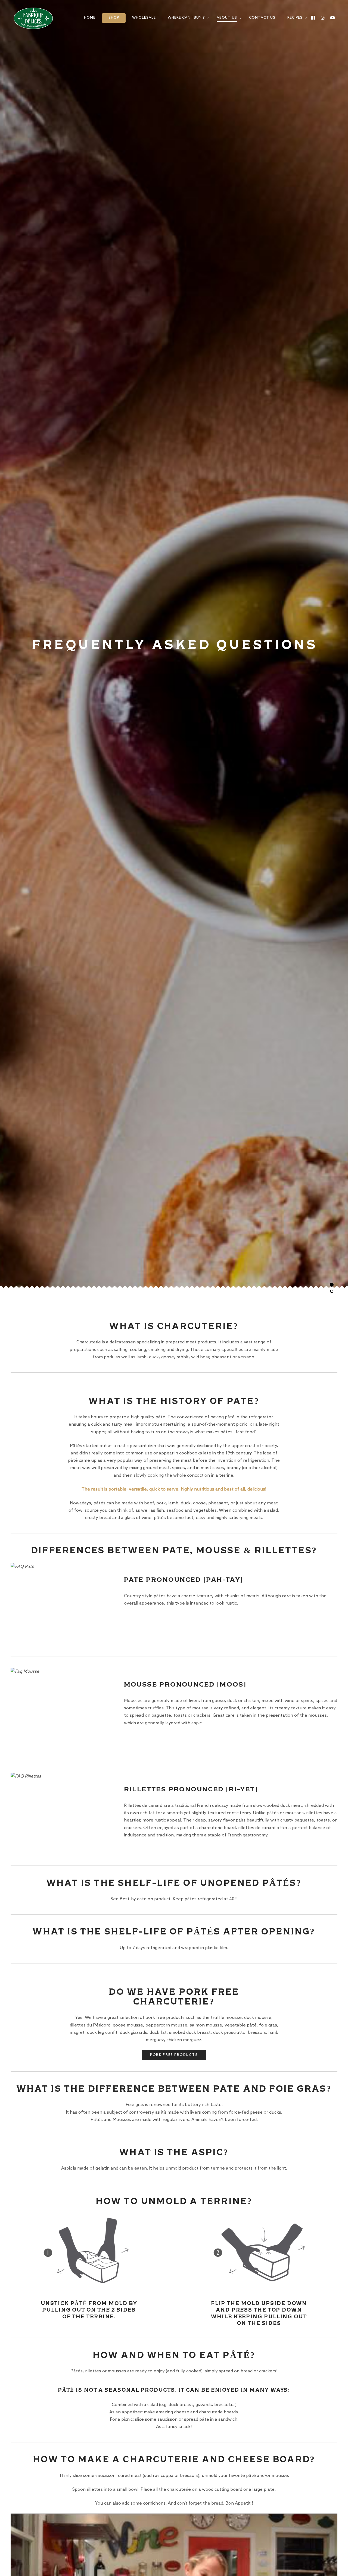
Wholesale (144, 18)
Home (90, 18)
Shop (114, 18)
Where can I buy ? (186, 18)
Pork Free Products (174, 2055)
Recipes (295, 18)
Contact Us (262, 18)
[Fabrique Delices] (35, 18)
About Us (227, 18)
